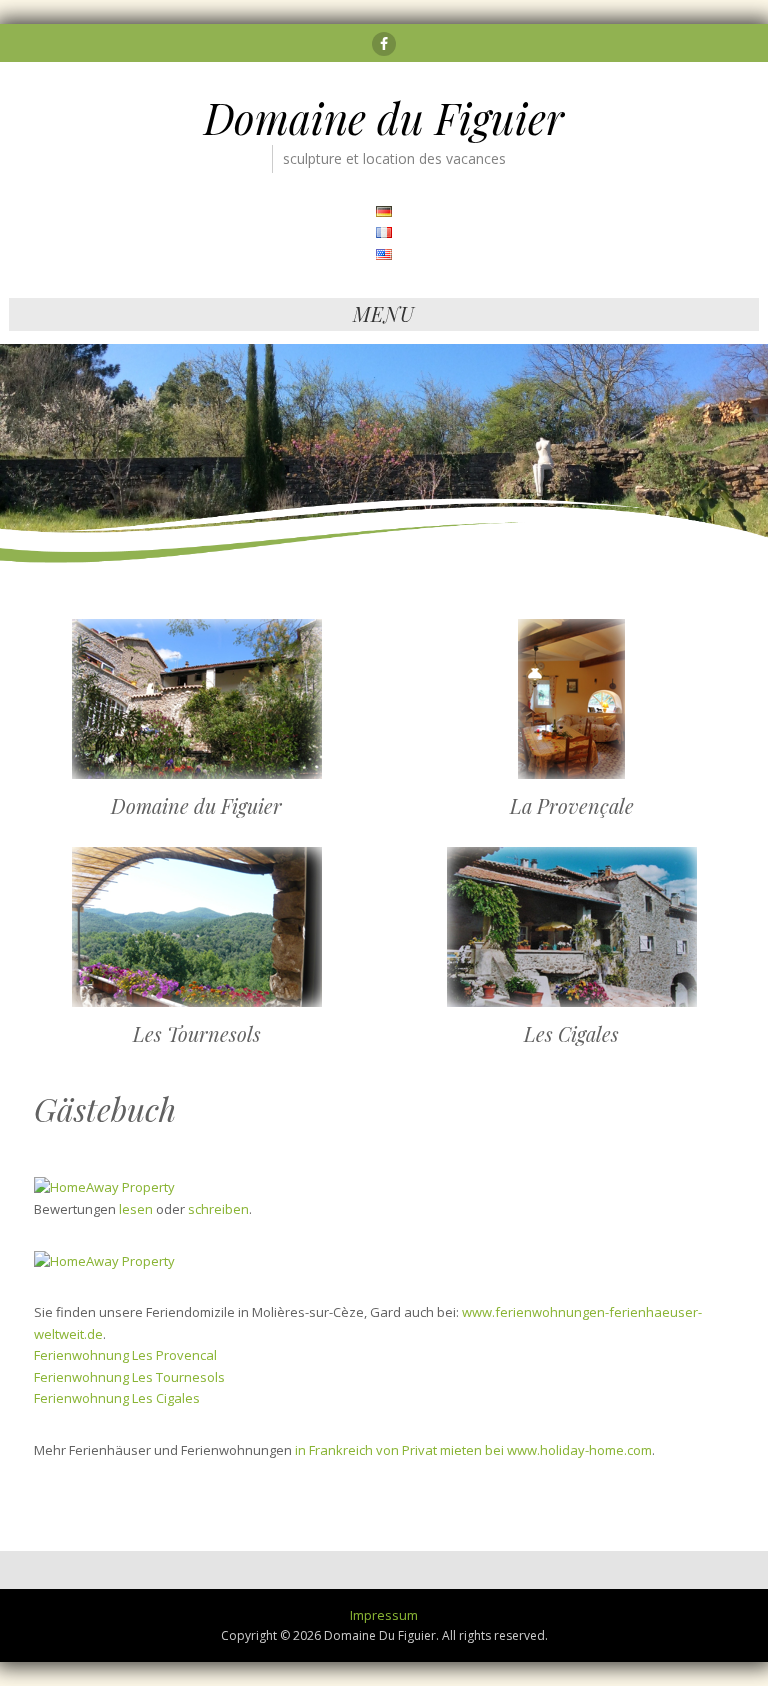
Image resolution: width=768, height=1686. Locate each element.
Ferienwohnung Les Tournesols (129, 1377)
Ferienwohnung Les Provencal (125, 1355)
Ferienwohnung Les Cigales (117, 1398)
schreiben (218, 1209)
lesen (136, 1209)
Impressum (384, 1615)
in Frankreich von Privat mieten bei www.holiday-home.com (473, 1450)
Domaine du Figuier (384, 118)
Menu (384, 313)
